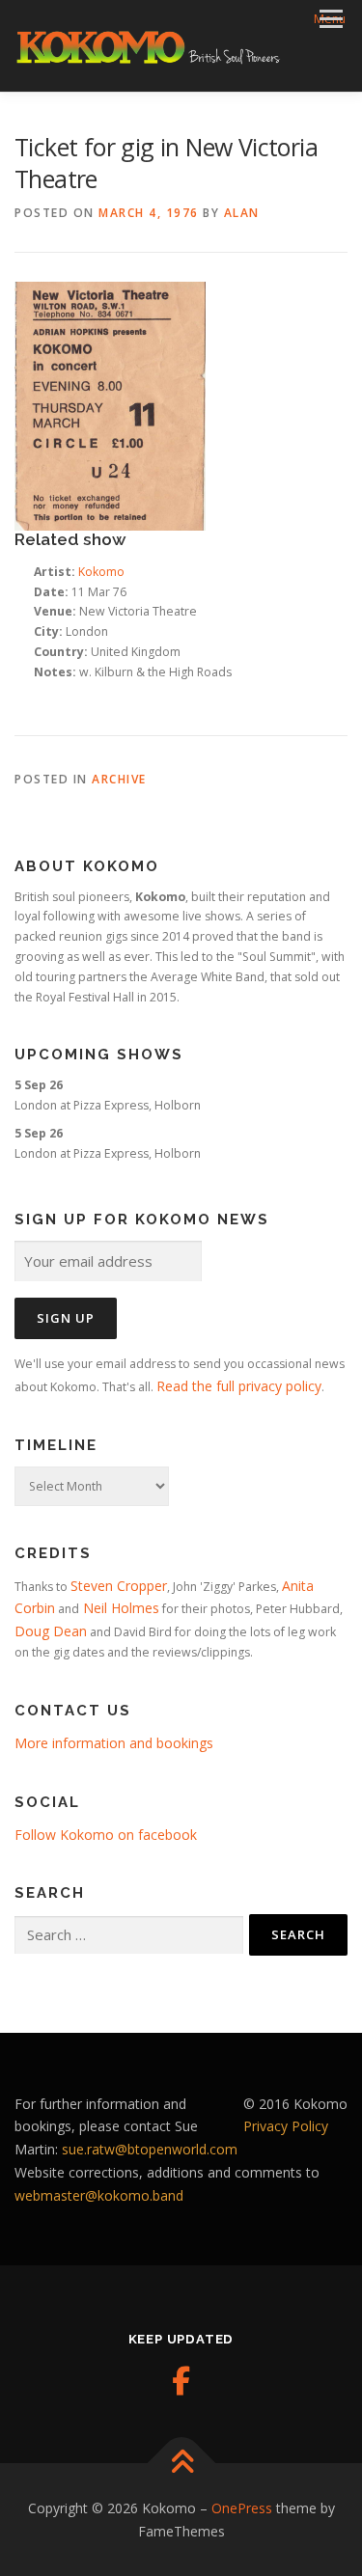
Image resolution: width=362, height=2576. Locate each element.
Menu (330, 19)
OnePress (242, 2508)
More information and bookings (114, 1743)
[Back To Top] (181, 2463)
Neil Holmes (119, 1608)
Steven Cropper (119, 1586)
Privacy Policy (286, 2126)
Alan (242, 213)
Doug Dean (51, 1631)
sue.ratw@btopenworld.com (150, 2149)
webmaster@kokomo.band (99, 2195)
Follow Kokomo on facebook (106, 1835)
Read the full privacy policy (239, 1386)
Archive (119, 779)
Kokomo (101, 572)
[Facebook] (181, 2381)
